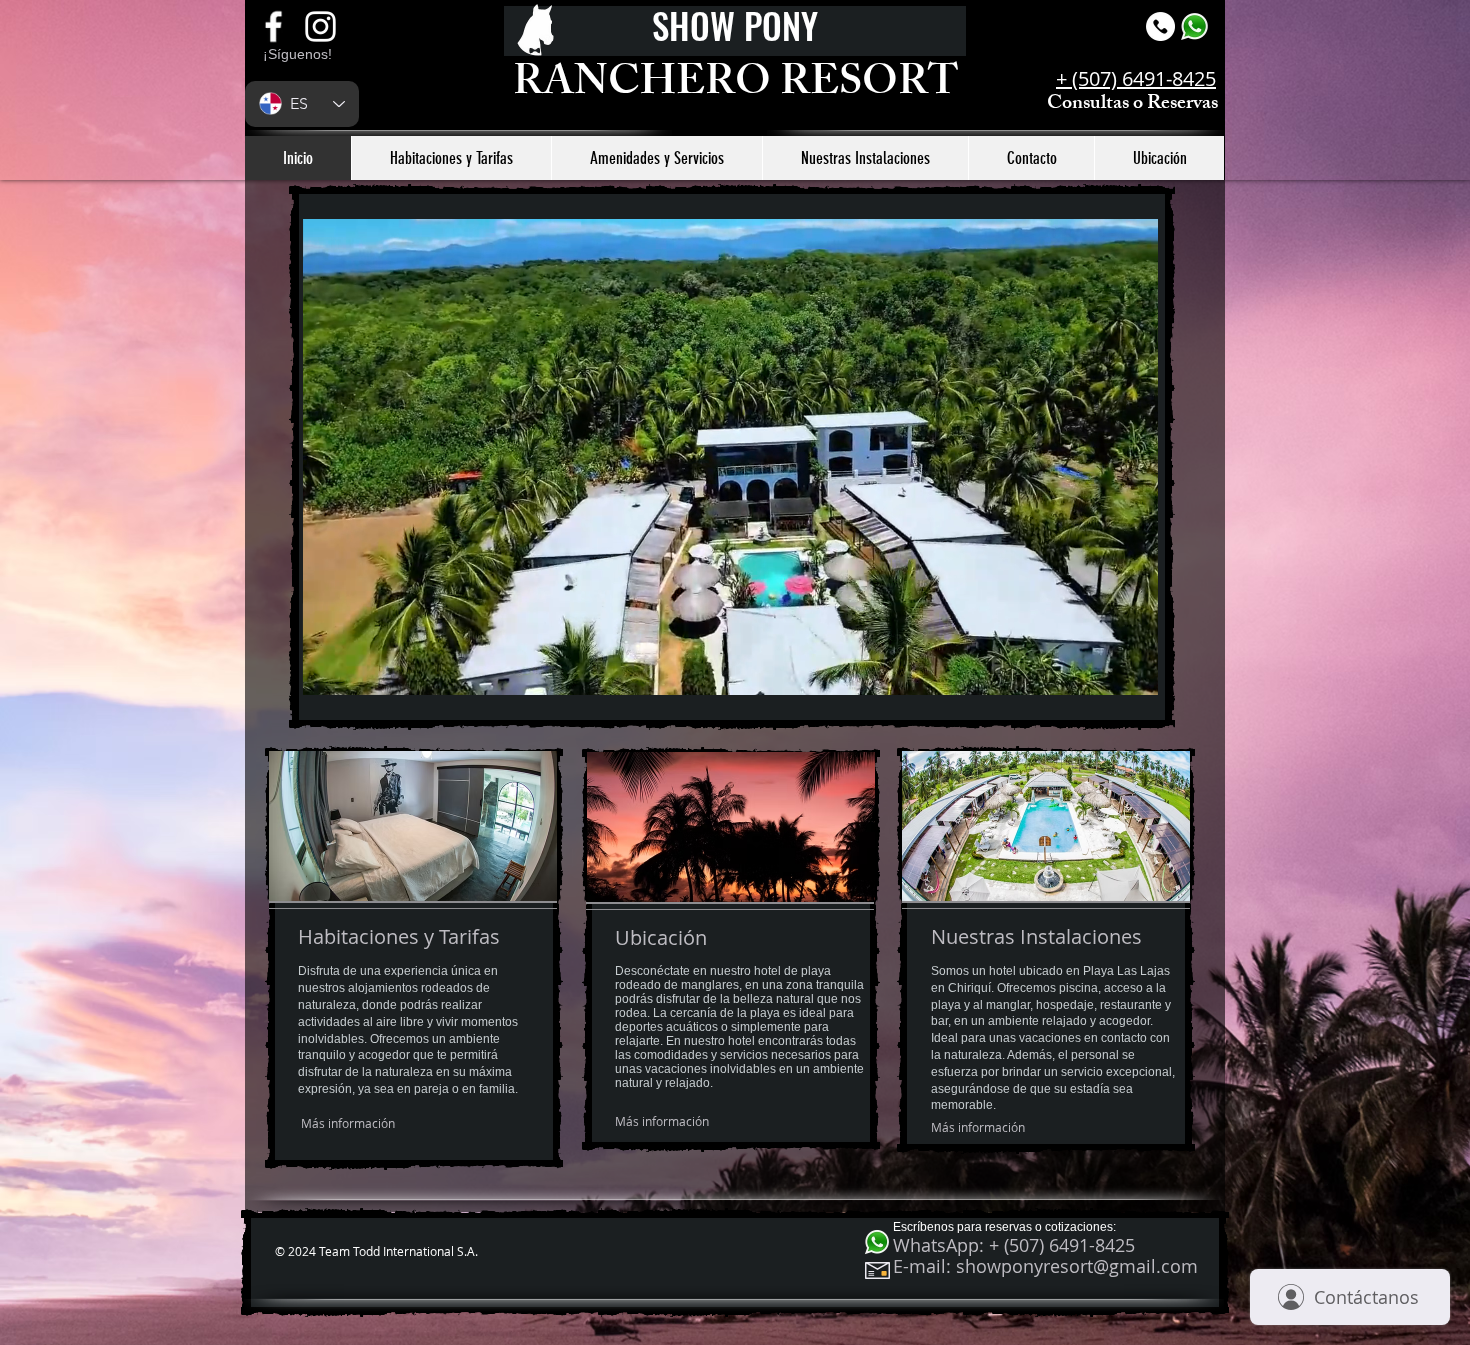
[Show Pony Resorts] (273, 26)
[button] (1132, 673)
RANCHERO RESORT (735, 86)
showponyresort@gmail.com (1077, 1266)
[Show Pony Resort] (320, 26)
